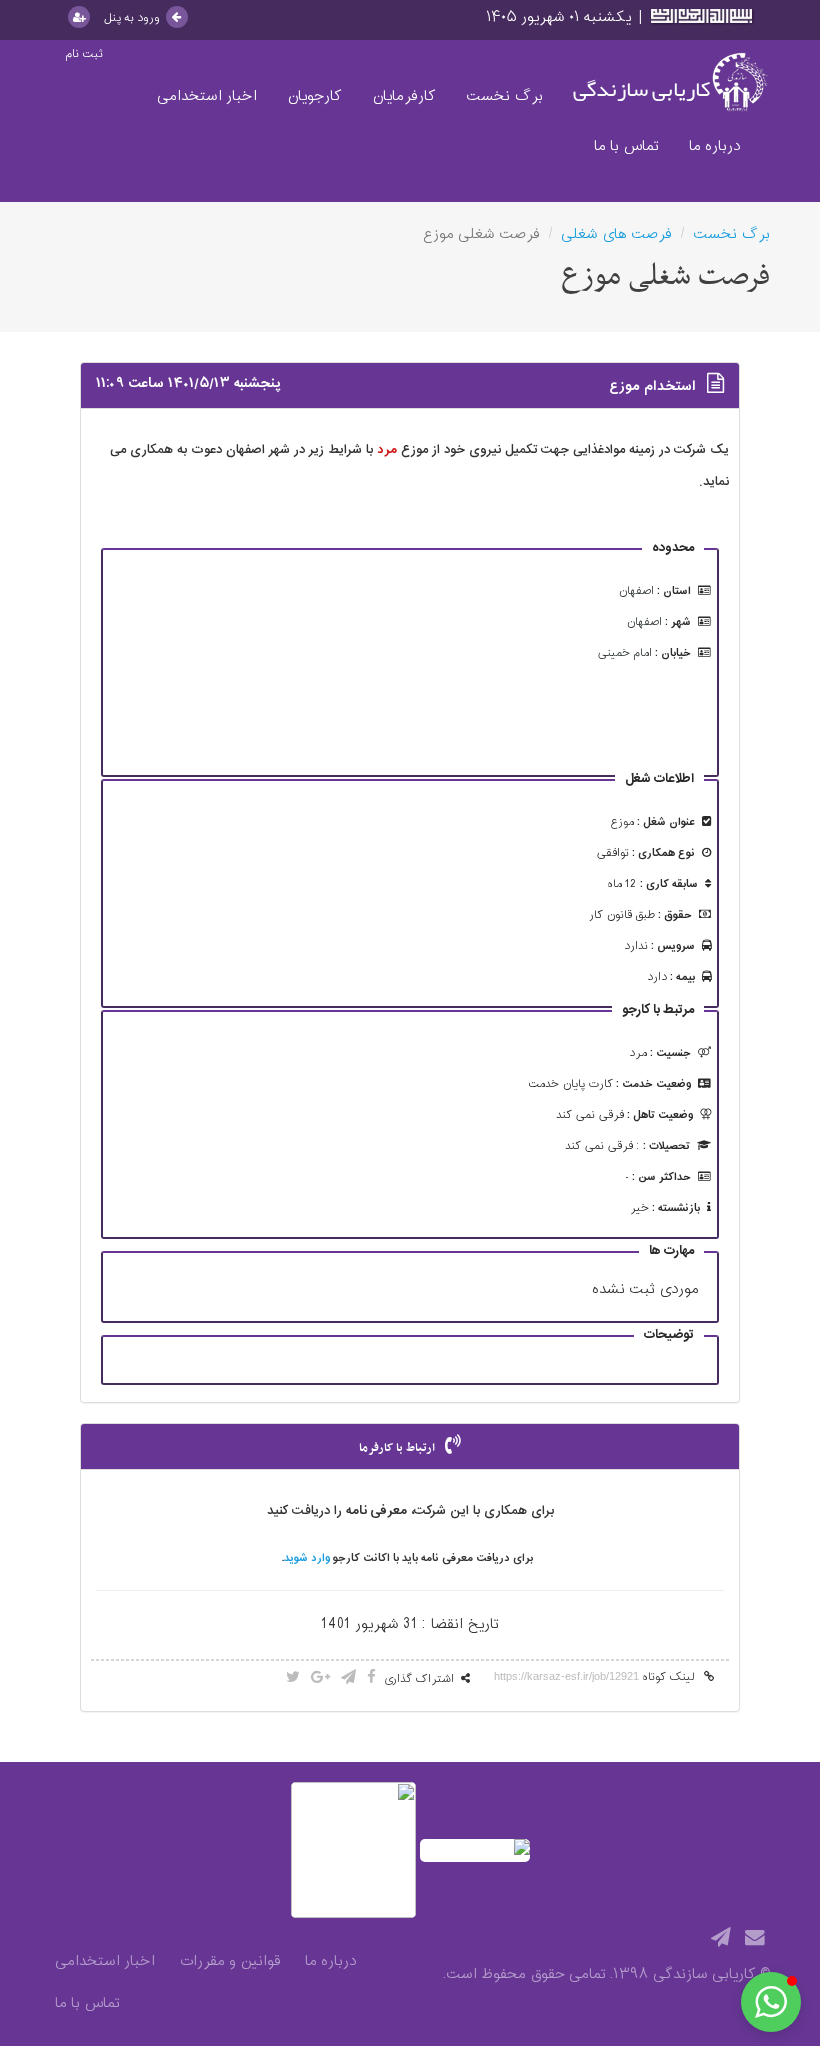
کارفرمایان (404, 96)
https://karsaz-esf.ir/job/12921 (566, 1676)
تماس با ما (626, 146)
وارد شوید (307, 1558)
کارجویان (314, 96)
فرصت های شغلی (616, 234)
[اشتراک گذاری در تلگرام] (348, 1678)
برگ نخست (504, 96)
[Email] (755, 1939)
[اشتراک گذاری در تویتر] (293, 1678)
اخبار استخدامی (207, 96)
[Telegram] (721, 1939)
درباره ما (714, 146)
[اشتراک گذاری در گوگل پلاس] (320, 1678)
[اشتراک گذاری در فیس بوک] (371, 1678)
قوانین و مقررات (230, 1962)
